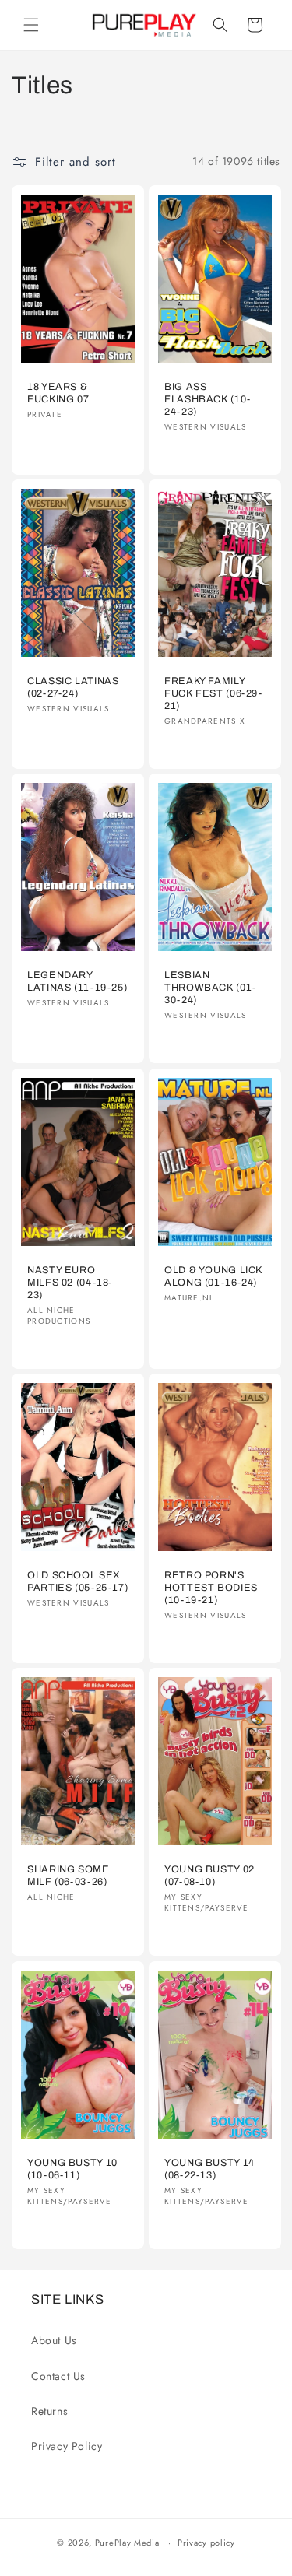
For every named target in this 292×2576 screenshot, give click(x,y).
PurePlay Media (127, 2543)
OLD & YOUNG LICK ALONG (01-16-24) (213, 1276)
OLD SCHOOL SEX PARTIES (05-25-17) (77, 1581)
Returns (49, 2411)
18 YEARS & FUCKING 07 (58, 393)
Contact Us (58, 2376)
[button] (31, 25)
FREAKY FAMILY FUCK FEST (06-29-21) (213, 693)
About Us (54, 2340)
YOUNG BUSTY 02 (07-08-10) (209, 1876)
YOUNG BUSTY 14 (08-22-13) (209, 2168)
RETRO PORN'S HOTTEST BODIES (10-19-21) (211, 1588)
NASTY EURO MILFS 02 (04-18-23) (70, 1282)
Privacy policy (206, 2543)
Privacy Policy (67, 2446)
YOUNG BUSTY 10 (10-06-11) (72, 2168)
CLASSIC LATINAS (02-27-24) (73, 687)
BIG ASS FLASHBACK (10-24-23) (208, 399)
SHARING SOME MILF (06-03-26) (69, 1876)
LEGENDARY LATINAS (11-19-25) (77, 981)
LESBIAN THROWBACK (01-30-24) (210, 988)
